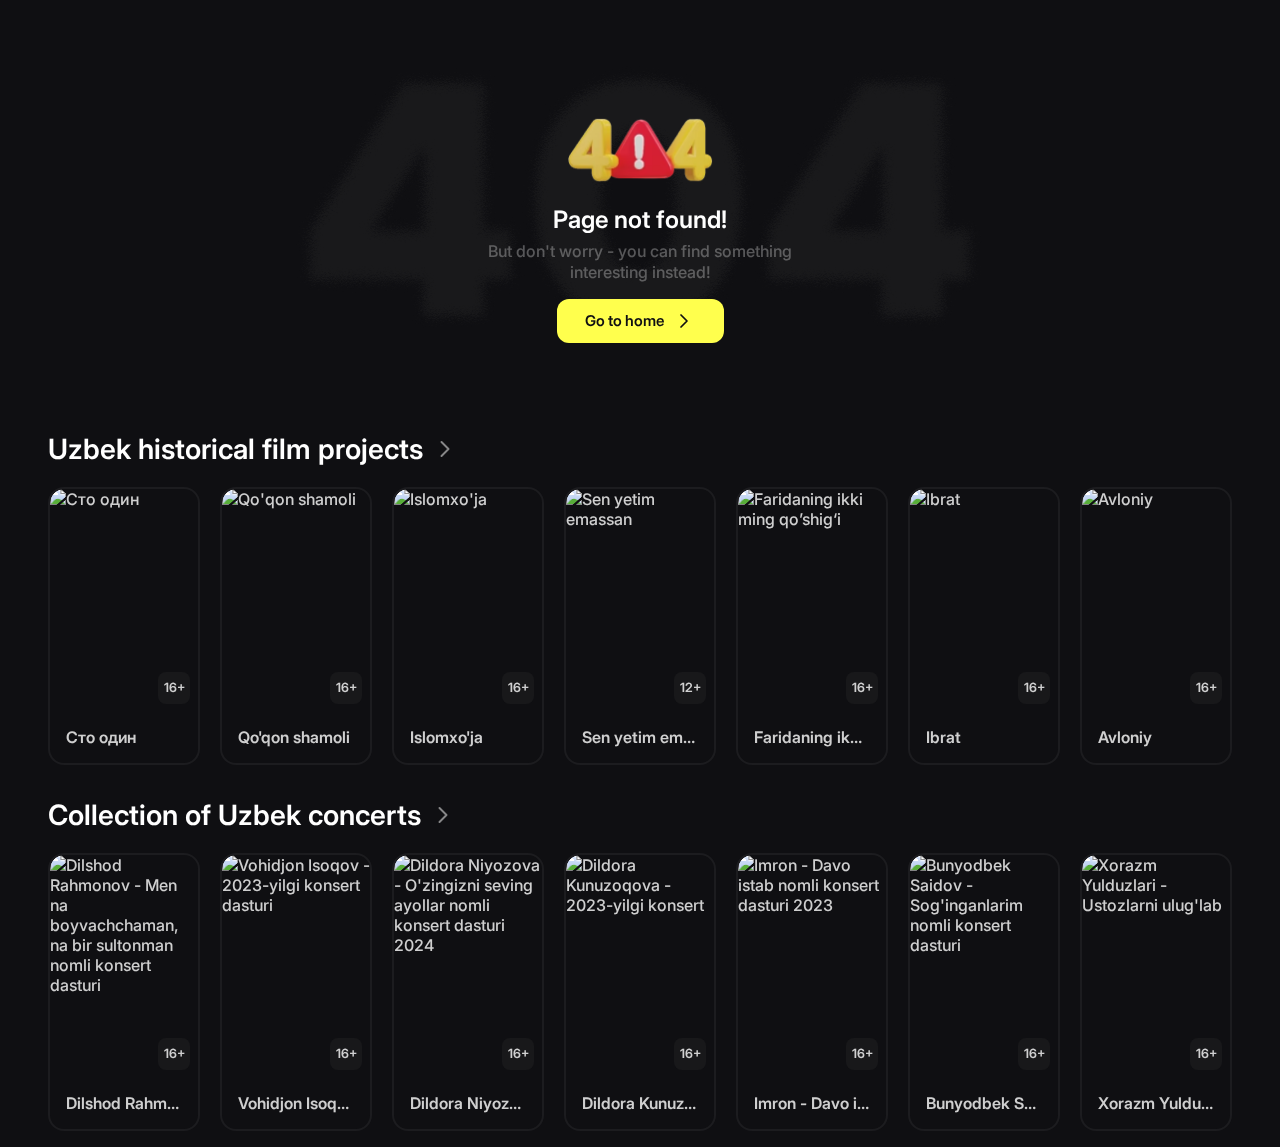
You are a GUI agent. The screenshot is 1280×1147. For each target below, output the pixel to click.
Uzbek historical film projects (235, 449)
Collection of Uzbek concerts (234, 815)
